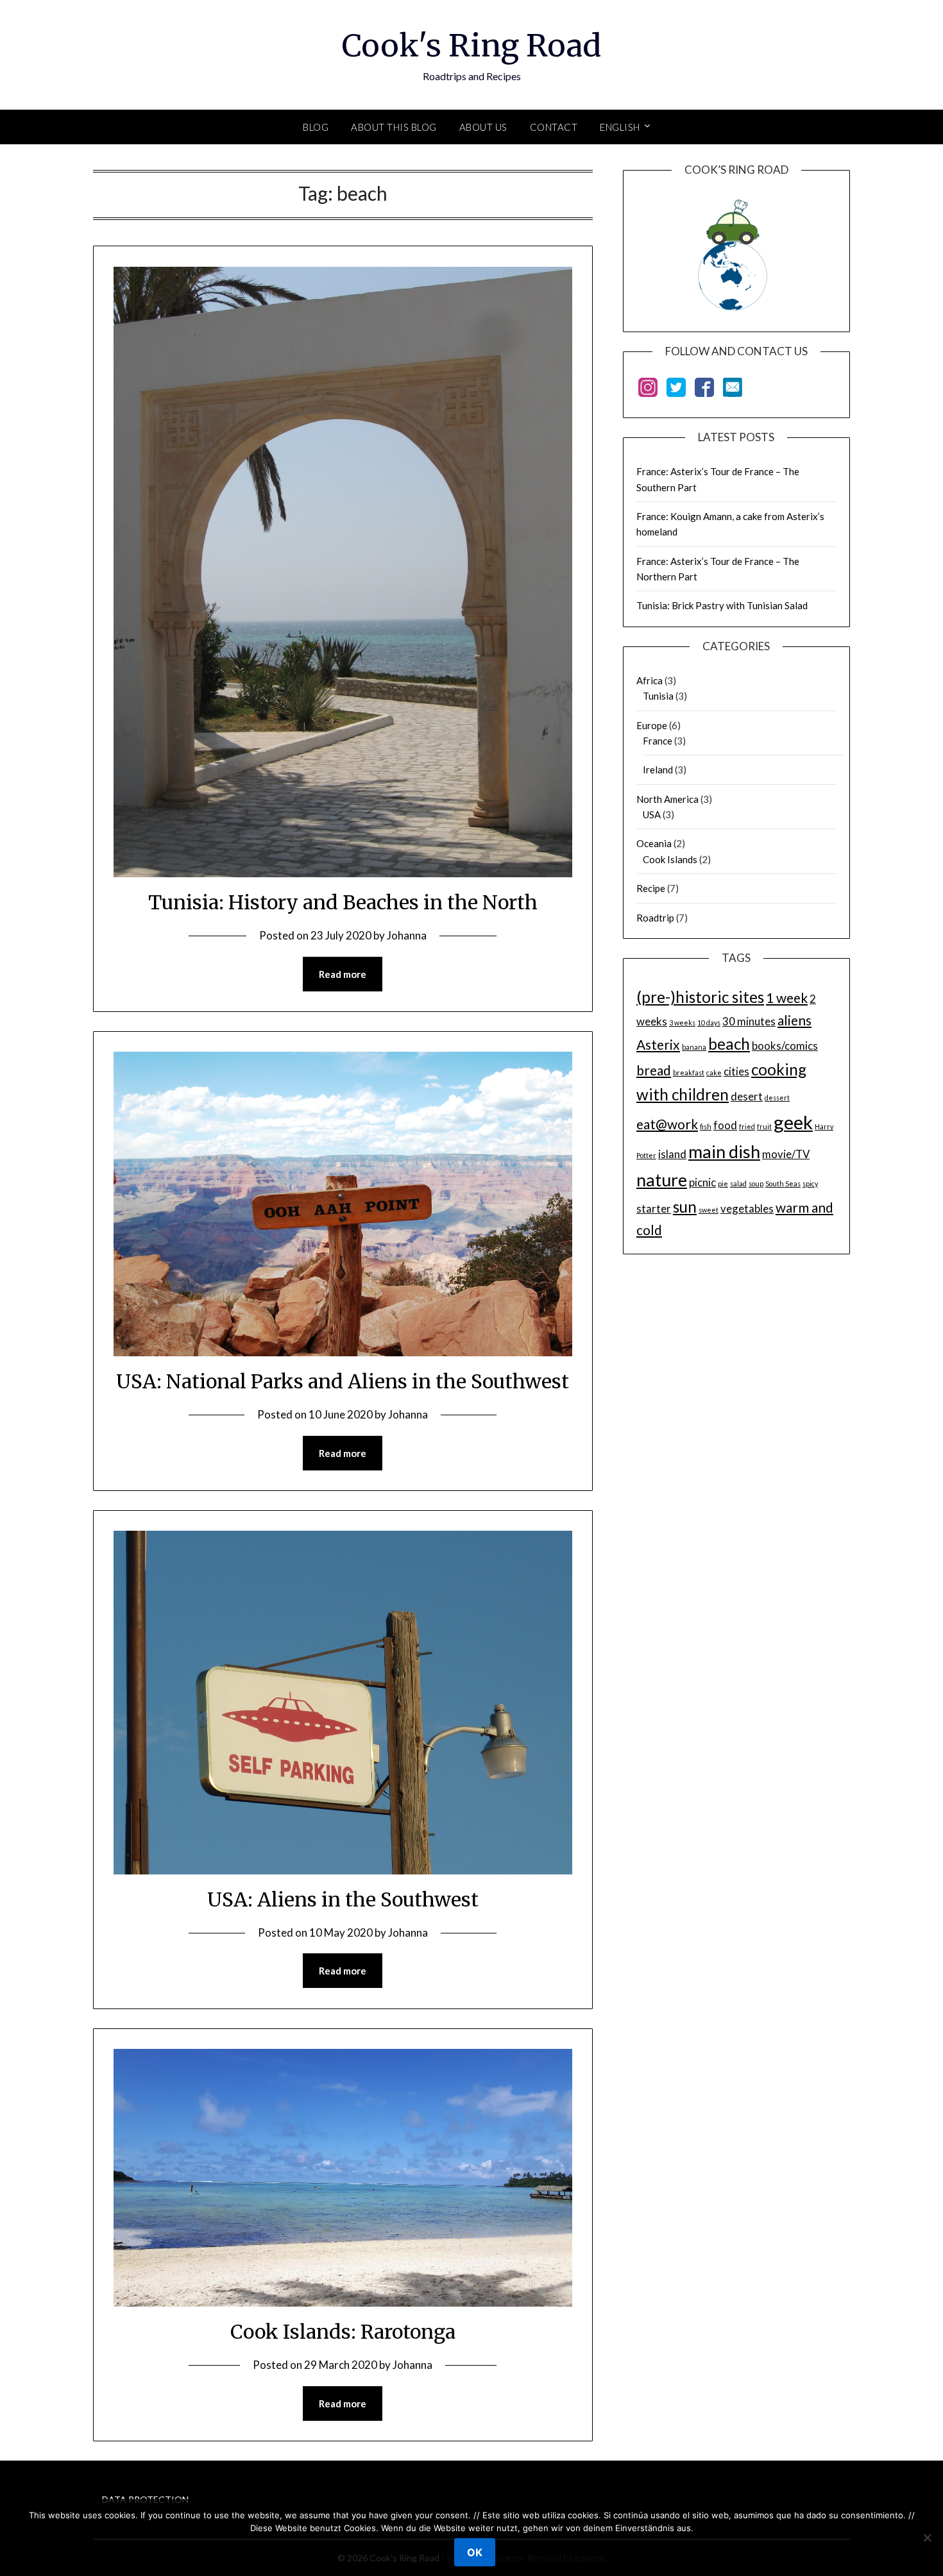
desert (747, 1096)
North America (667, 799)
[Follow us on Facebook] (704, 390)
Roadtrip (655, 918)
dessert (777, 1098)
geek (793, 1122)
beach (729, 1044)
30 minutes (749, 1021)
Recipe (651, 888)
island (672, 1154)
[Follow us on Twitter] (676, 390)
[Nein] (927, 2538)
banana (694, 1047)
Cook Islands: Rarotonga (343, 2332)
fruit (764, 1126)
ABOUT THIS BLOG (394, 127)
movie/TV (786, 1154)
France (658, 741)
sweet (709, 1210)
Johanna (407, 935)
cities (736, 1071)
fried (747, 1126)
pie (723, 1183)
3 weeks (682, 1023)
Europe (652, 725)
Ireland (658, 770)
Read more (343, 974)
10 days (709, 1023)
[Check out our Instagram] (648, 390)
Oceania (654, 843)
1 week (787, 998)
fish (706, 1126)
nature (662, 1180)
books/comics (785, 1046)
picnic (702, 1182)
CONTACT (554, 127)
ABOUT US (483, 127)
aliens (794, 1020)
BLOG (316, 127)
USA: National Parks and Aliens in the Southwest (343, 1381)
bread (654, 1070)
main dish (724, 1151)
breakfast (689, 1073)
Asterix (658, 1044)
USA (652, 814)
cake (714, 1073)
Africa (650, 680)
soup (756, 1183)
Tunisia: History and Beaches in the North (343, 902)
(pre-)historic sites (700, 997)
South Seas (783, 1183)
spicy (810, 1183)
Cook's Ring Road (471, 46)
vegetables (747, 1208)
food (725, 1125)
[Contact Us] (733, 390)
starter (654, 1208)
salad (738, 1183)
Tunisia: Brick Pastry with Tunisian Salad (722, 605)
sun (685, 1207)
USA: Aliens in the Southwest (343, 1899)
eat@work (667, 1124)
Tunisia (658, 696)
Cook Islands (670, 859)
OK (475, 2552)
